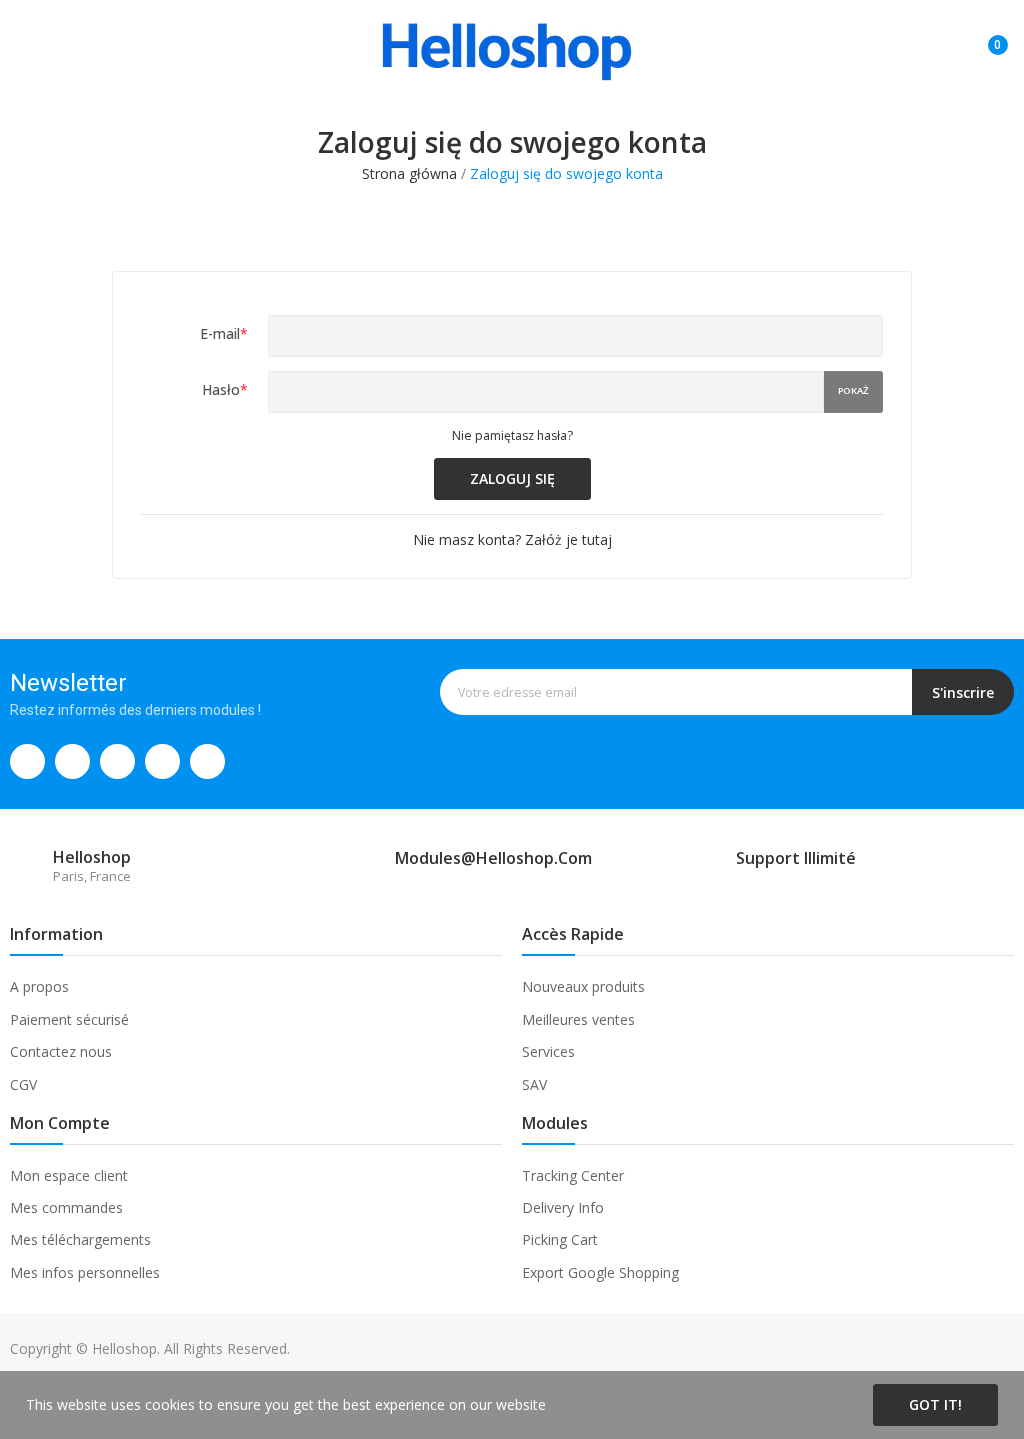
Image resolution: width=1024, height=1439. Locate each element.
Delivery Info (563, 1207)
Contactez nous (61, 1051)
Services (548, 1051)
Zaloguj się (512, 478)
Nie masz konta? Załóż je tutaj (512, 539)
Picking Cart (560, 1239)
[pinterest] (162, 761)
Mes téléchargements (80, 1239)
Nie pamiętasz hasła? (512, 435)
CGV (23, 1084)
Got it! (935, 1404)
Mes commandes (66, 1207)
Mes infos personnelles (85, 1272)
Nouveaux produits (583, 986)
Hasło (225, 389)
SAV (534, 1084)
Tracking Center (573, 1175)
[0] (983, 37)
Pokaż (853, 390)
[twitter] (72, 761)
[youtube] (207, 761)
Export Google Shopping (600, 1272)
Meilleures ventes (578, 1019)
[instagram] (117, 761)
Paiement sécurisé (69, 1019)
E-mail (224, 333)
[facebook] (27, 761)
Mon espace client (69, 1175)
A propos (39, 986)
